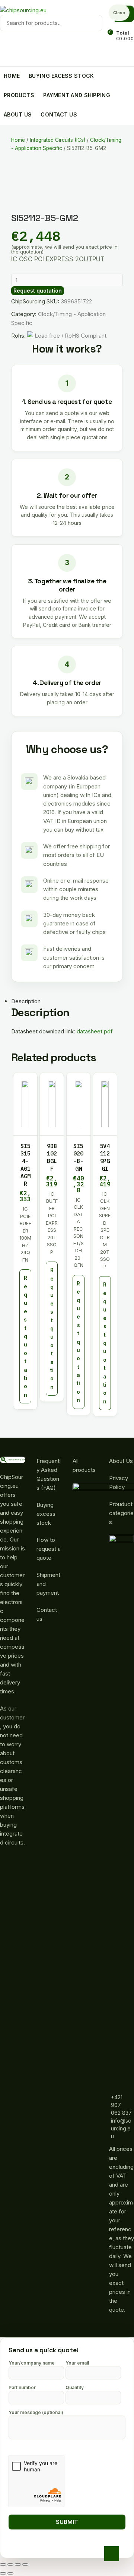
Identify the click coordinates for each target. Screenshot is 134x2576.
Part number (22, 2387)
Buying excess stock (61, 76)
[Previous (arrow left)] (3, 2573)
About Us (121, 1461)
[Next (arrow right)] (10, 2573)
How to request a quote (49, 1549)
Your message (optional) (36, 2412)
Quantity (75, 2387)
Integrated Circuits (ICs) (58, 140)
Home (12, 76)
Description (26, 1001)
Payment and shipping (77, 95)
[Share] (10, 2564)
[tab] (61, 1001)
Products (19, 95)
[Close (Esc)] (3, 2564)
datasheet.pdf (95, 1031)
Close (119, 13)
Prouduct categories (121, 1513)
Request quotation (38, 291)
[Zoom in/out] (25, 2564)
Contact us (59, 114)
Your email (77, 2363)
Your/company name (32, 2363)
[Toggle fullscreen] (18, 2564)
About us (18, 114)
